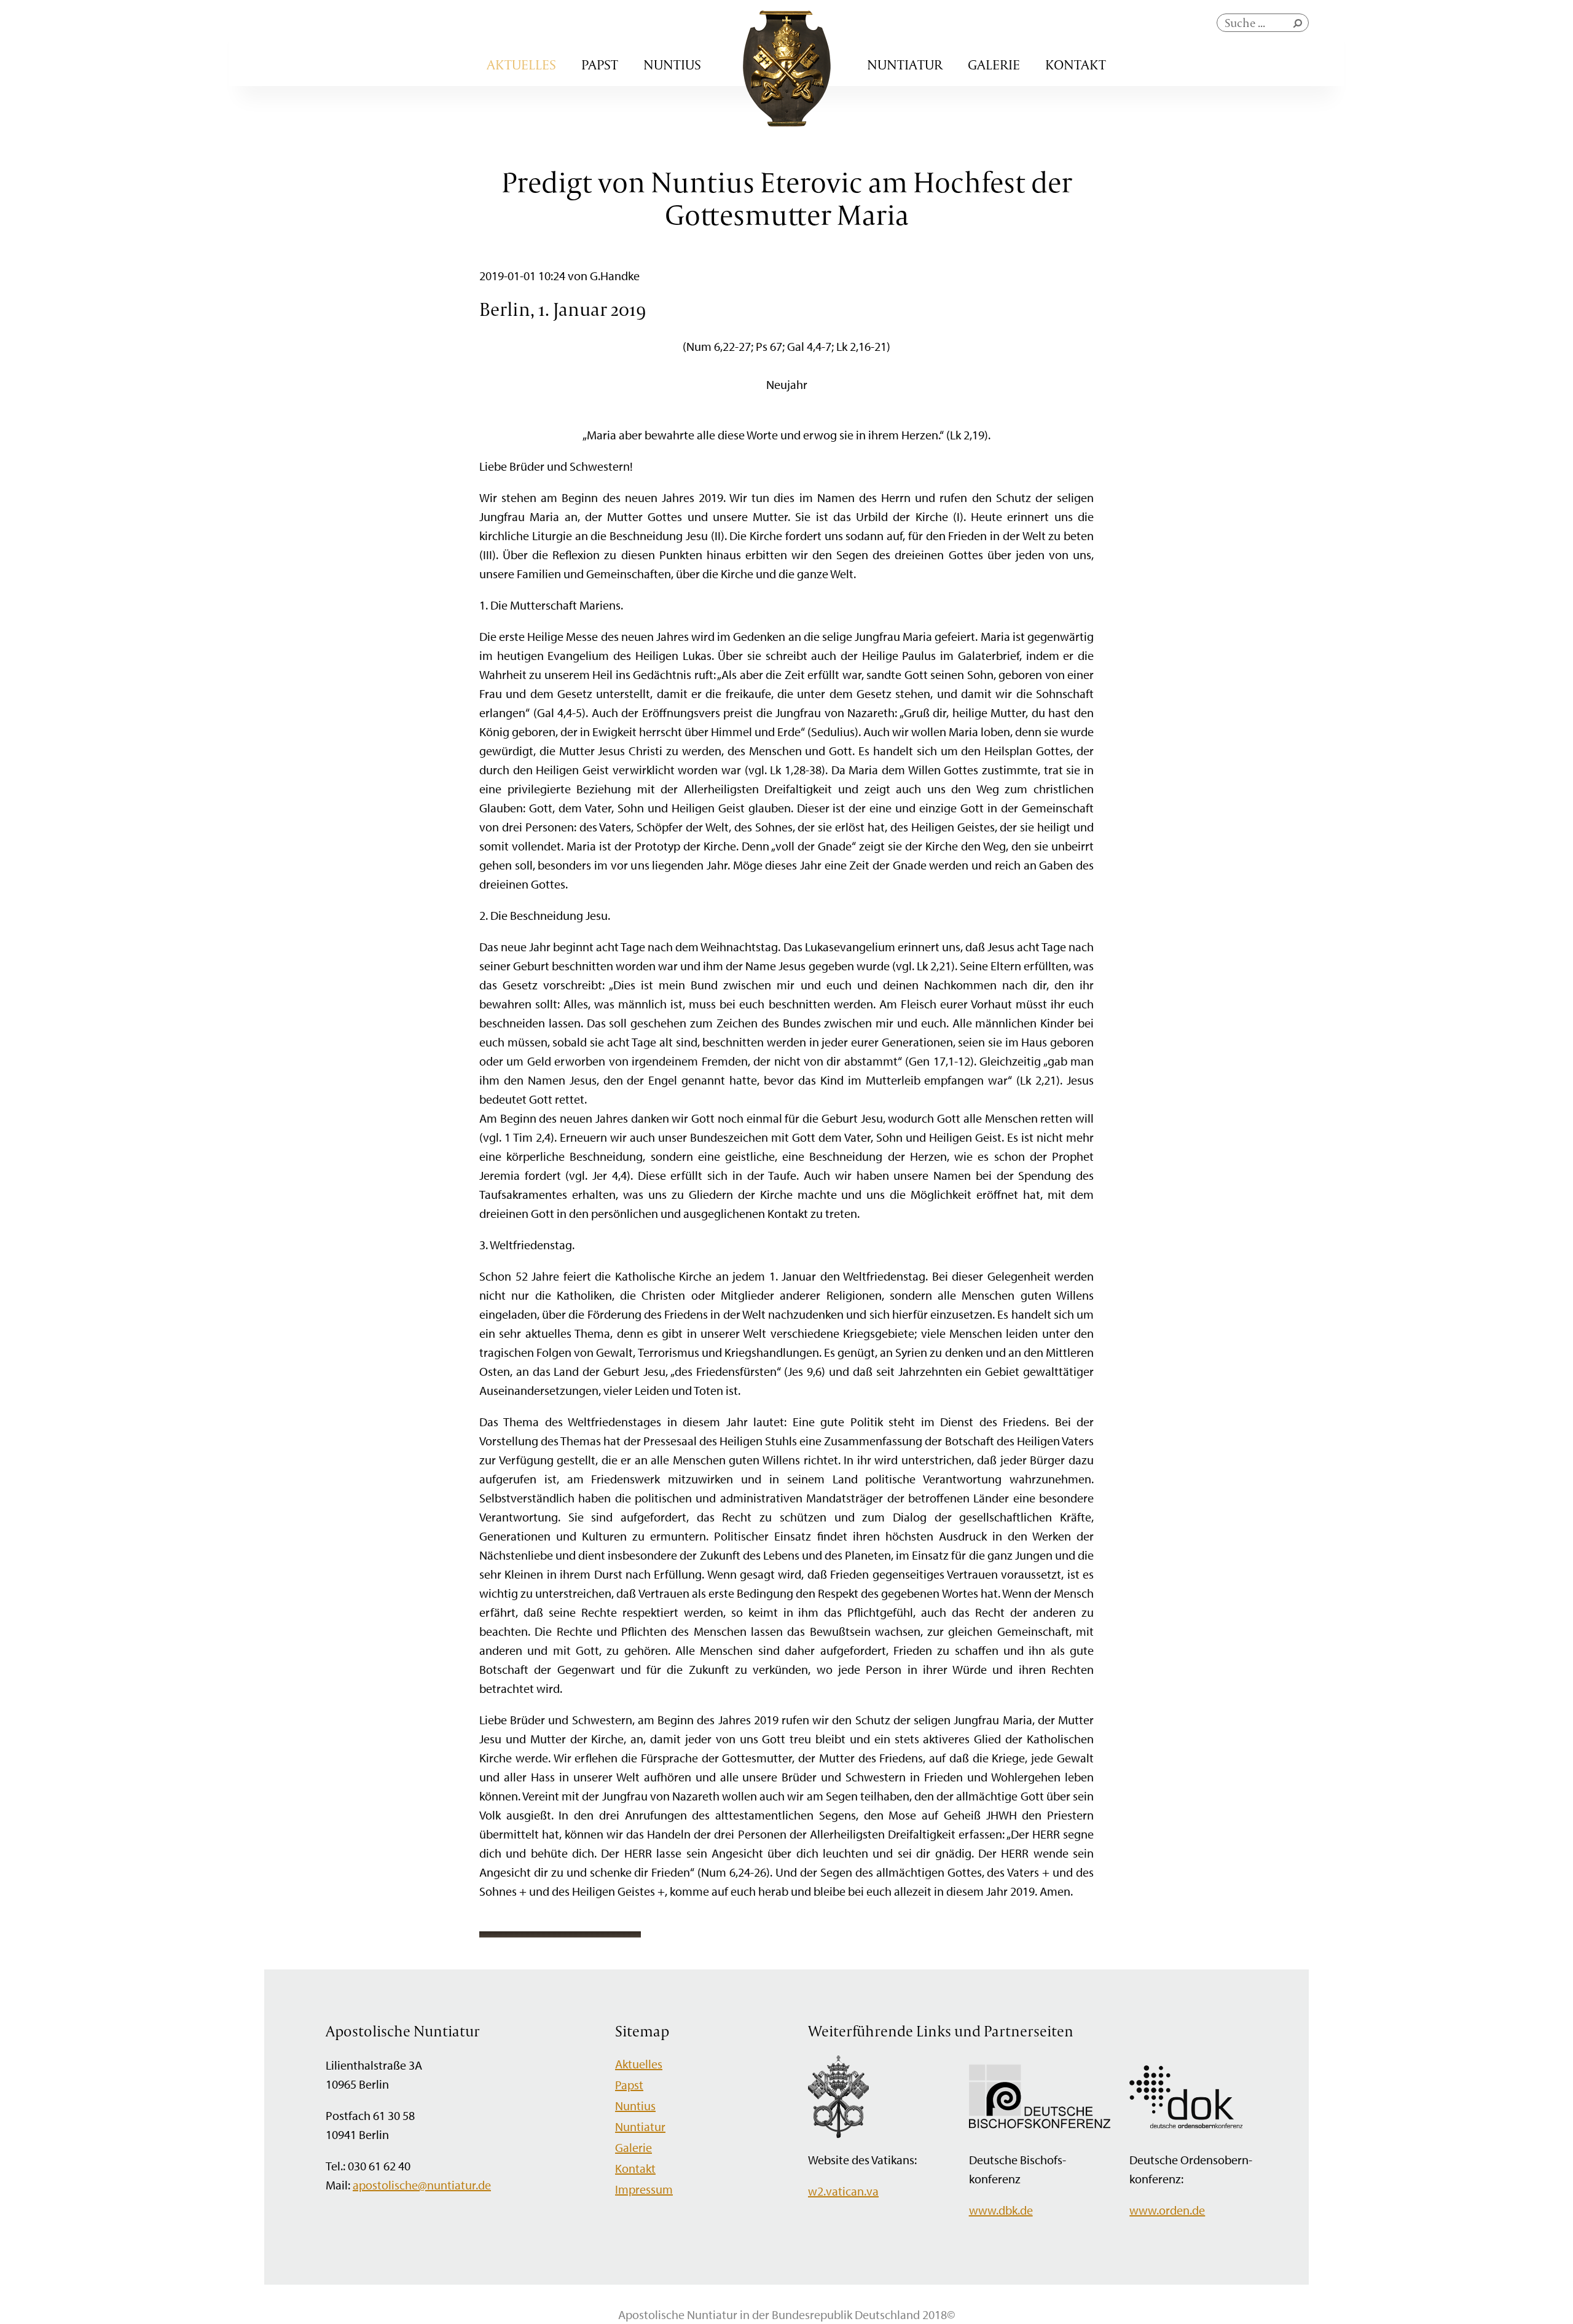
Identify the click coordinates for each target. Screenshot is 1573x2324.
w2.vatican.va (843, 2191)
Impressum (644, 2189)
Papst (600, 65)
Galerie (994, 65)
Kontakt (1076, 65)
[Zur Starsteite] (787, 122)
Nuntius (672, 65)
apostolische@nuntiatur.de (422, 2185)
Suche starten (1300, 26)
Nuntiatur (905, 65)
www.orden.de (1167, 2210)
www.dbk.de (1001, 2210)
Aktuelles (521, 65)
